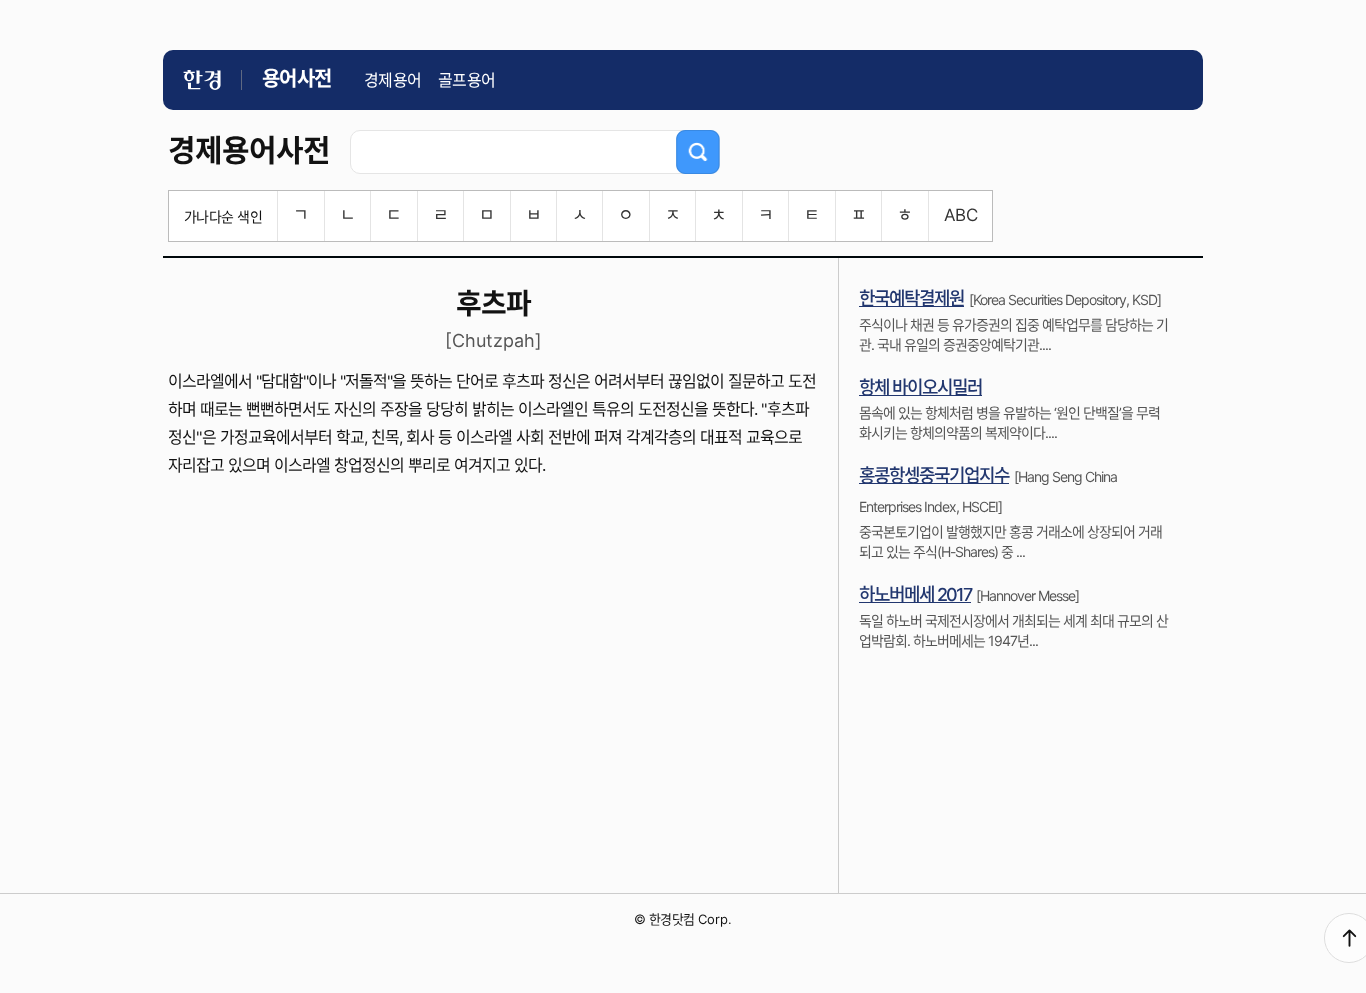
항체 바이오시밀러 (920, 387)
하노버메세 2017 (915, 594)
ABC (960, 215)
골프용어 (467, 80)
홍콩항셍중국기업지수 (934, 475)
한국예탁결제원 (911, 298)
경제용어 (393, 80)
